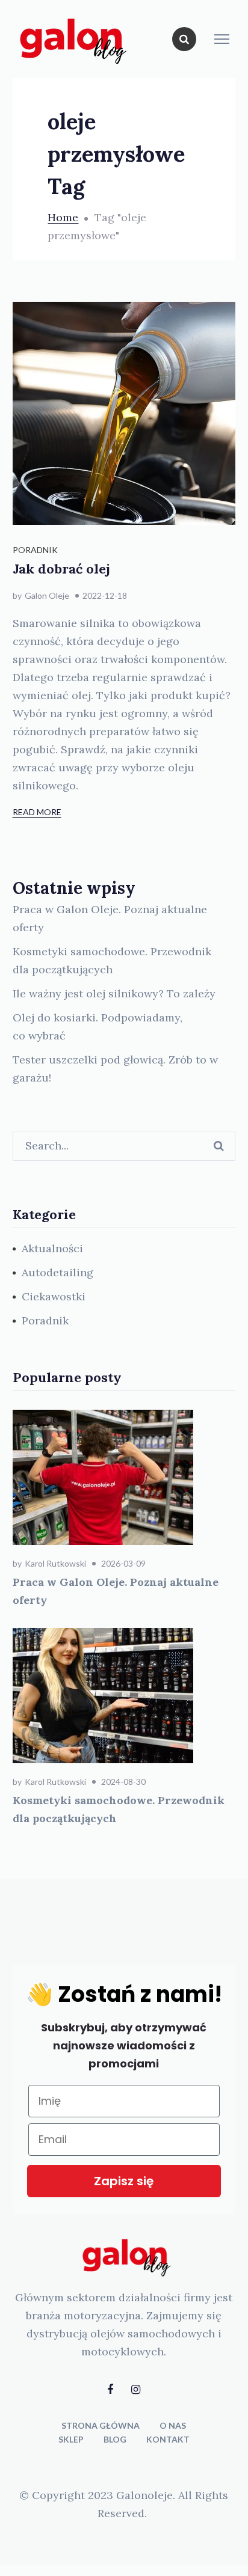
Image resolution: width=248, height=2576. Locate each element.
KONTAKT (168, 2439)
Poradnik (35, 550)
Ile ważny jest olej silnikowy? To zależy (114, 993)
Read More (37, 812)
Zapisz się (124, 2181)
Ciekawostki (54, 1296)
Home (63, 217)
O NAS (173, 2425)
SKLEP (71, 2439)
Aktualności (52, 1248)
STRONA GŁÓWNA (101, 2425)
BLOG (115, 2439)
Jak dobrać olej (61, 569)
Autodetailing (57, 1272)
